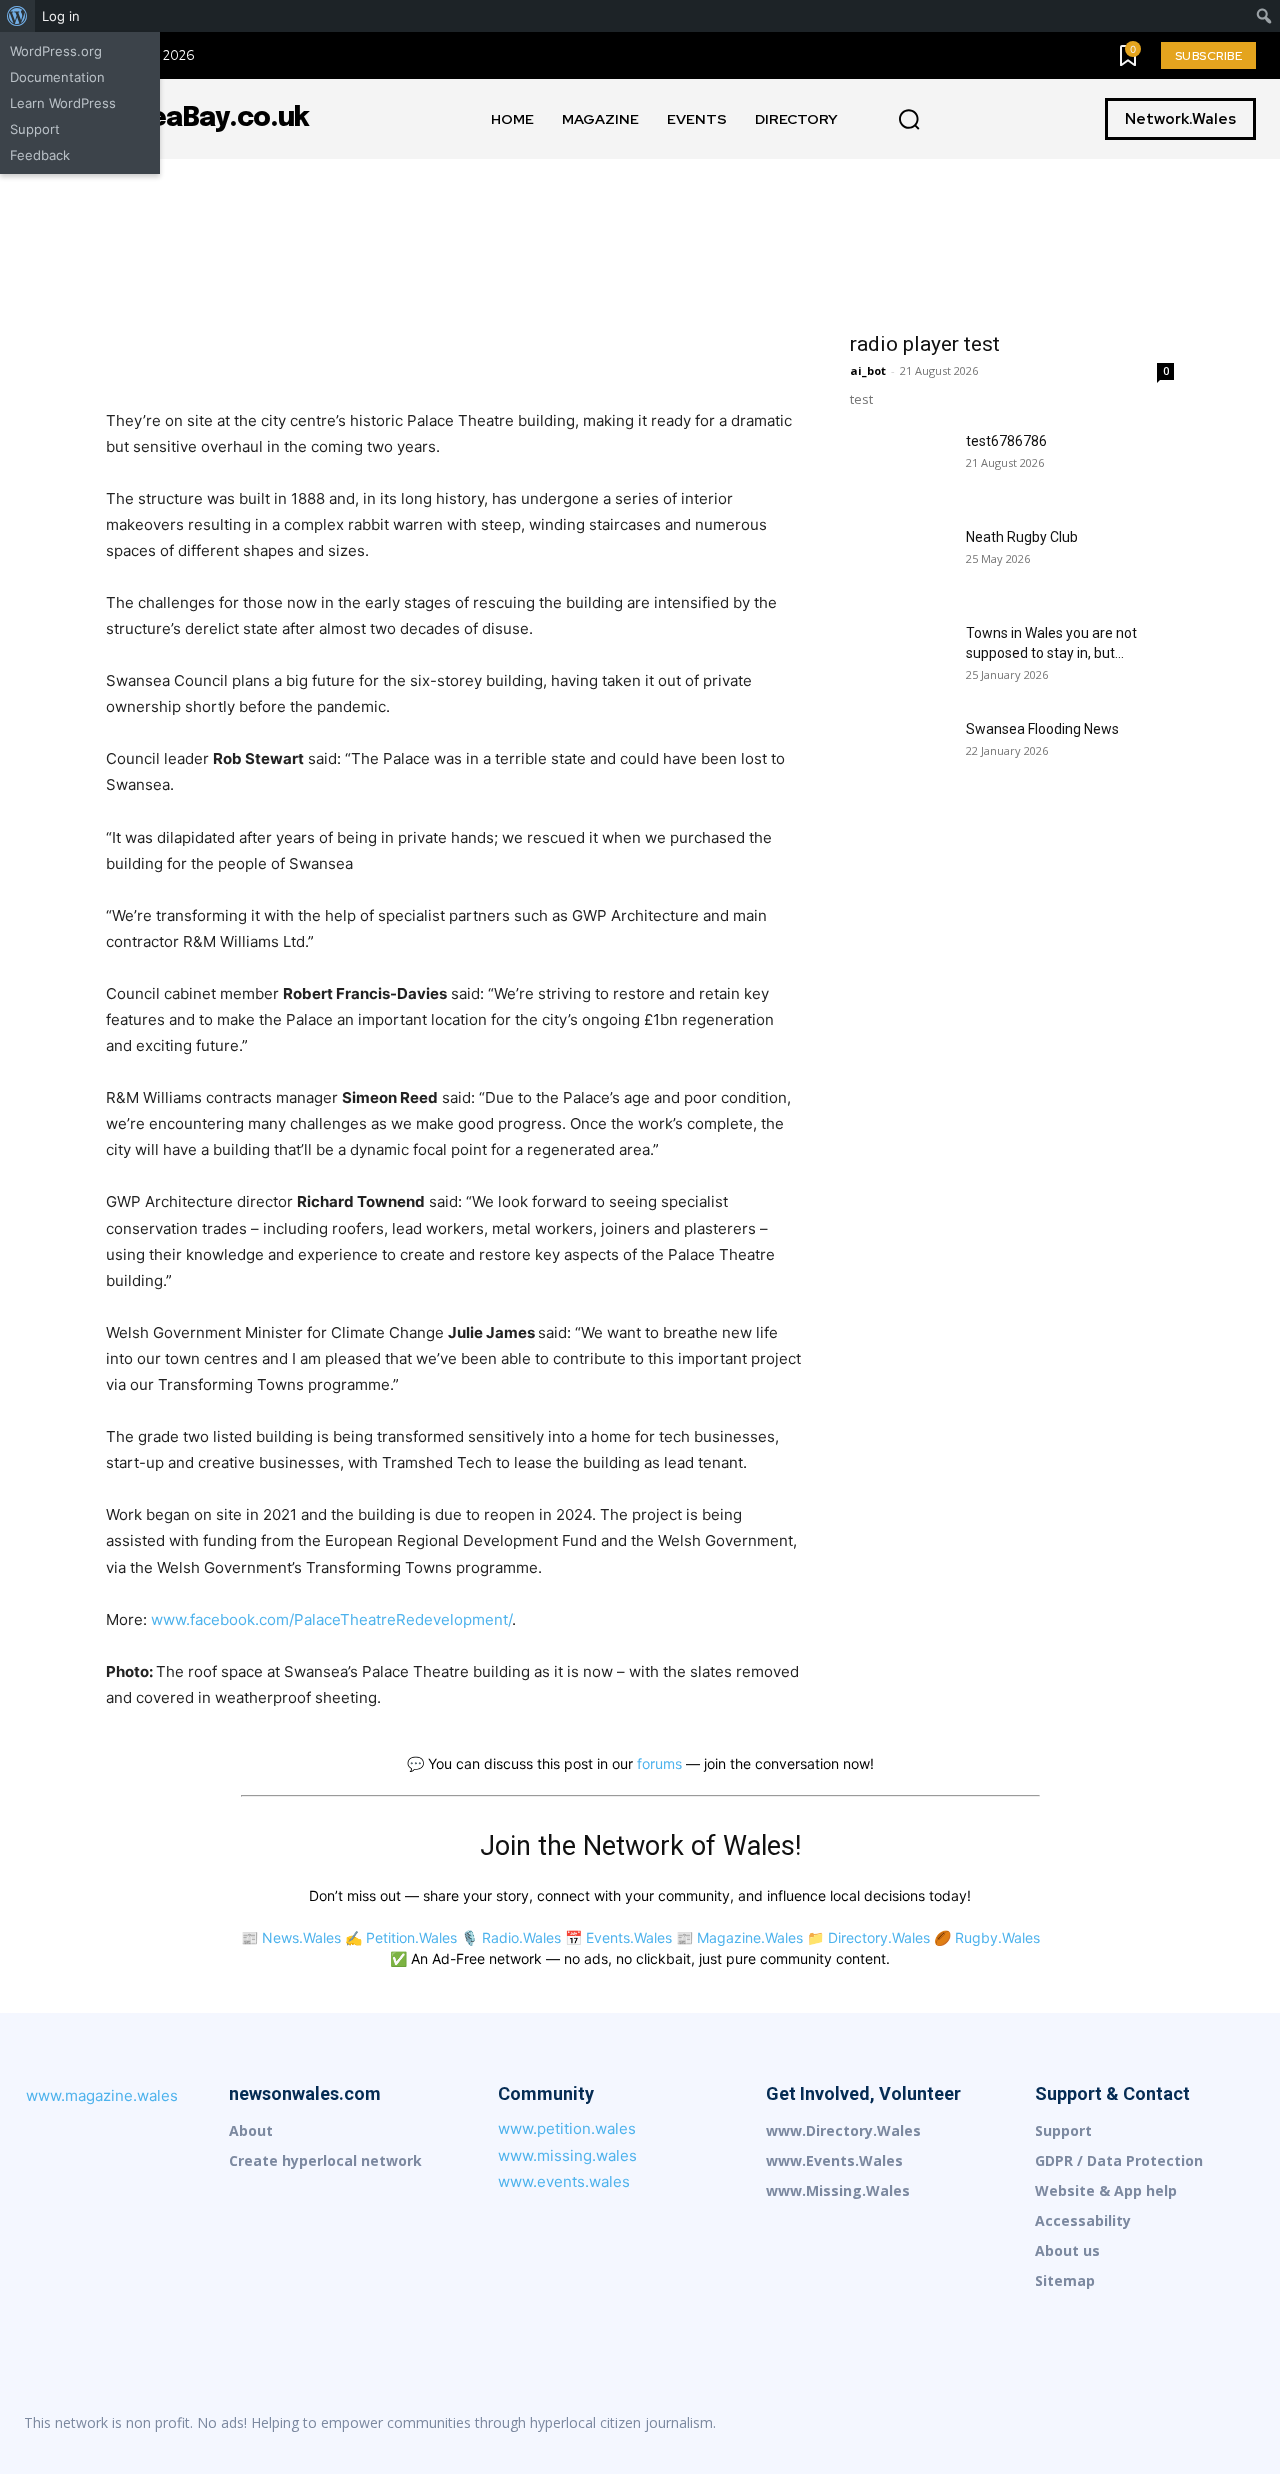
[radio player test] (1012, 239)
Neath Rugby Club (1022, 537)
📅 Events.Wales (618, 1937)
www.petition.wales (567, 2128)
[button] (909, 120)
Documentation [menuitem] (57, 77)
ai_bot (868, 370)
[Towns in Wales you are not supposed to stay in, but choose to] (900, 658)
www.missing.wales (567, 2155)
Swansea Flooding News (1042, 729)
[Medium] (1114, 2423)
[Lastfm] (1030, 2423)
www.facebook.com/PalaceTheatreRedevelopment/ (331, 1619)
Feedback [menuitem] (40, 155)
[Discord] (988, 2423)
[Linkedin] (1072, 2423)
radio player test (925, 344)
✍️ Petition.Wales (401, 1937)
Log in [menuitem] (61, 16)
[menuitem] (17, 16)
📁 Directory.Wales (868, 1937)
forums (659, 1763)
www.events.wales (564, 2181)
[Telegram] (1198, 2423)
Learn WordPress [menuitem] (63, 103)
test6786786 (1006, 441)
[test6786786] (900, 466)
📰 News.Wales (291, 1937)
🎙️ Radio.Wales (511, 1937)
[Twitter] (1240, 2423)
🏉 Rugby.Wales (987, 1937)
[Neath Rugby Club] (900, 562)
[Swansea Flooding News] (900, 754)
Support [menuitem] (35, 129)
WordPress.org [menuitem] (56, 51)
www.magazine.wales (102, 2095)
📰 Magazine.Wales (739, 1937)
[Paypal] (1156, 2423)
